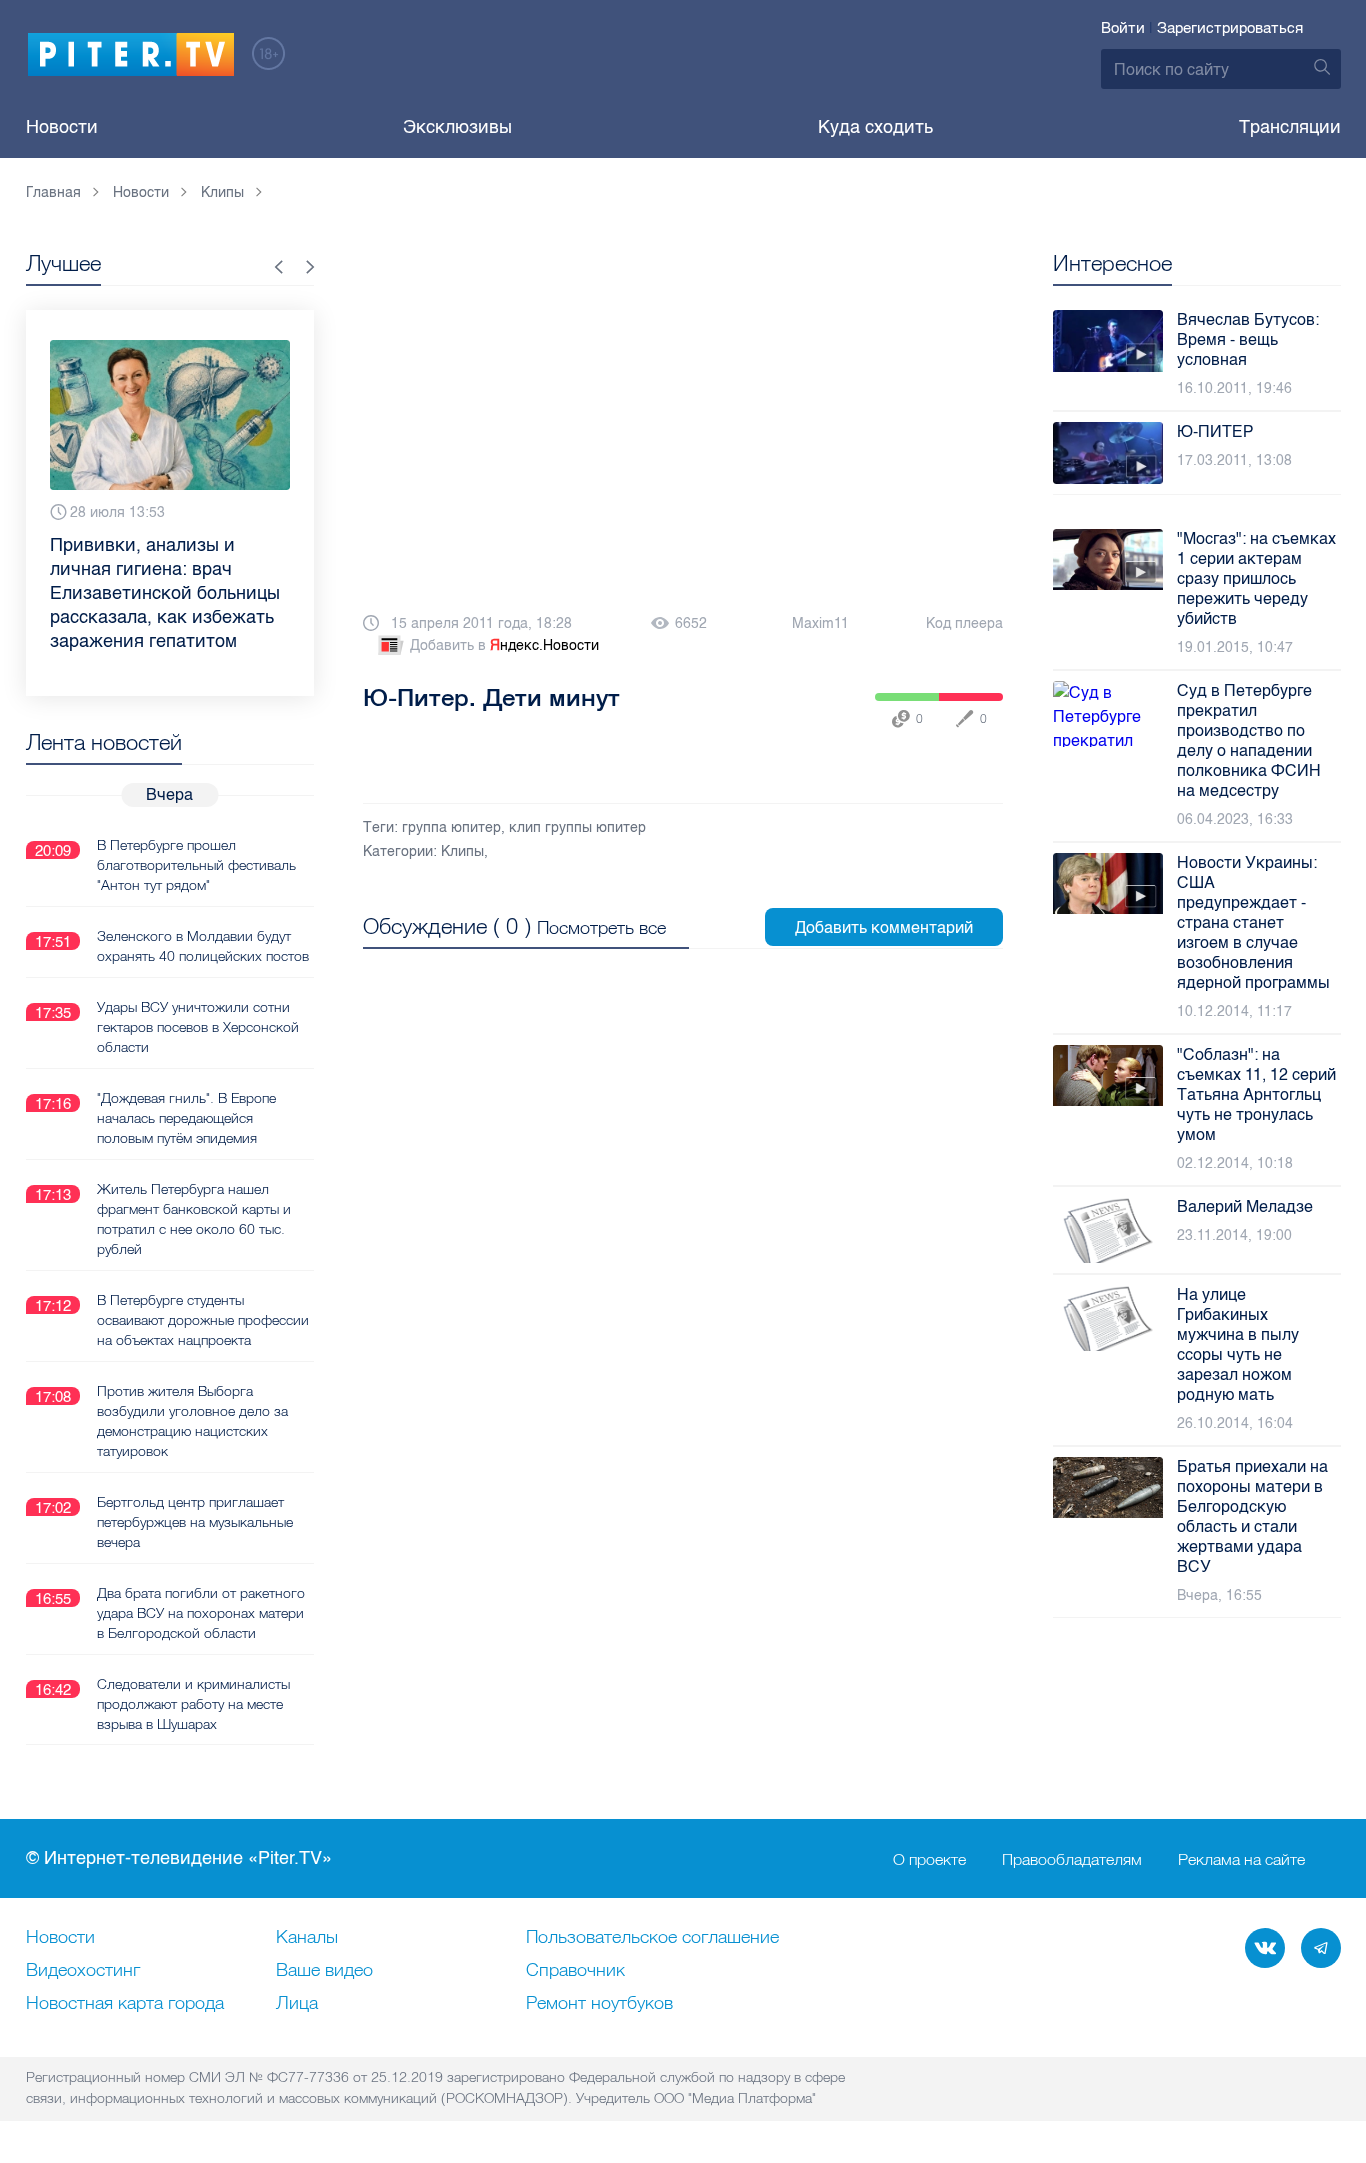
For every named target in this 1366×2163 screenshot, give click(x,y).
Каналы (307, 1938)
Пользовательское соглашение (652, 1938)
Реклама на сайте (1241, 1859)
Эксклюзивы (457, 127)
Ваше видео (324, 1971)
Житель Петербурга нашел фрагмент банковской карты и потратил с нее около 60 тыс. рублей (194, 1219)
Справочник (575, 1971)
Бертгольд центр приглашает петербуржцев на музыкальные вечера (195, 1522)
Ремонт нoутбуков (599, 2004)
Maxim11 (820, 623)
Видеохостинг (83, 1971)
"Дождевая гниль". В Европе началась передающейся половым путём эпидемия (186, 1118)
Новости (62, 127)
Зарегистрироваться (1230, 28)
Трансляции (1290, 127)
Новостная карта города (125, 2004)
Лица (297, 2004)
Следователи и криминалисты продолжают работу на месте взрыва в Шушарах (193, 1704)
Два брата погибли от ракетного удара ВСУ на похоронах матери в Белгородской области (201, 1613)
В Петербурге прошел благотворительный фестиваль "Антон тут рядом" (196, 865)
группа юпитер (451, 827)
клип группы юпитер (577, 827)
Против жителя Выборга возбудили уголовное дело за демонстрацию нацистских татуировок (192, 1421)
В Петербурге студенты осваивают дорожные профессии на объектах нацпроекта (203, 1320)
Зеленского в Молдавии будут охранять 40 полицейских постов (203, 946)
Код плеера (964, 623)
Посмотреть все (601, 927)
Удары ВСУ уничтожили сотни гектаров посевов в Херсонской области (198, 1027)
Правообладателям (1072, 1859)
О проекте (929, 1859)
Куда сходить (875, 127)
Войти (1123, 28)
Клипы (462, 851)
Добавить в (504, 645)
